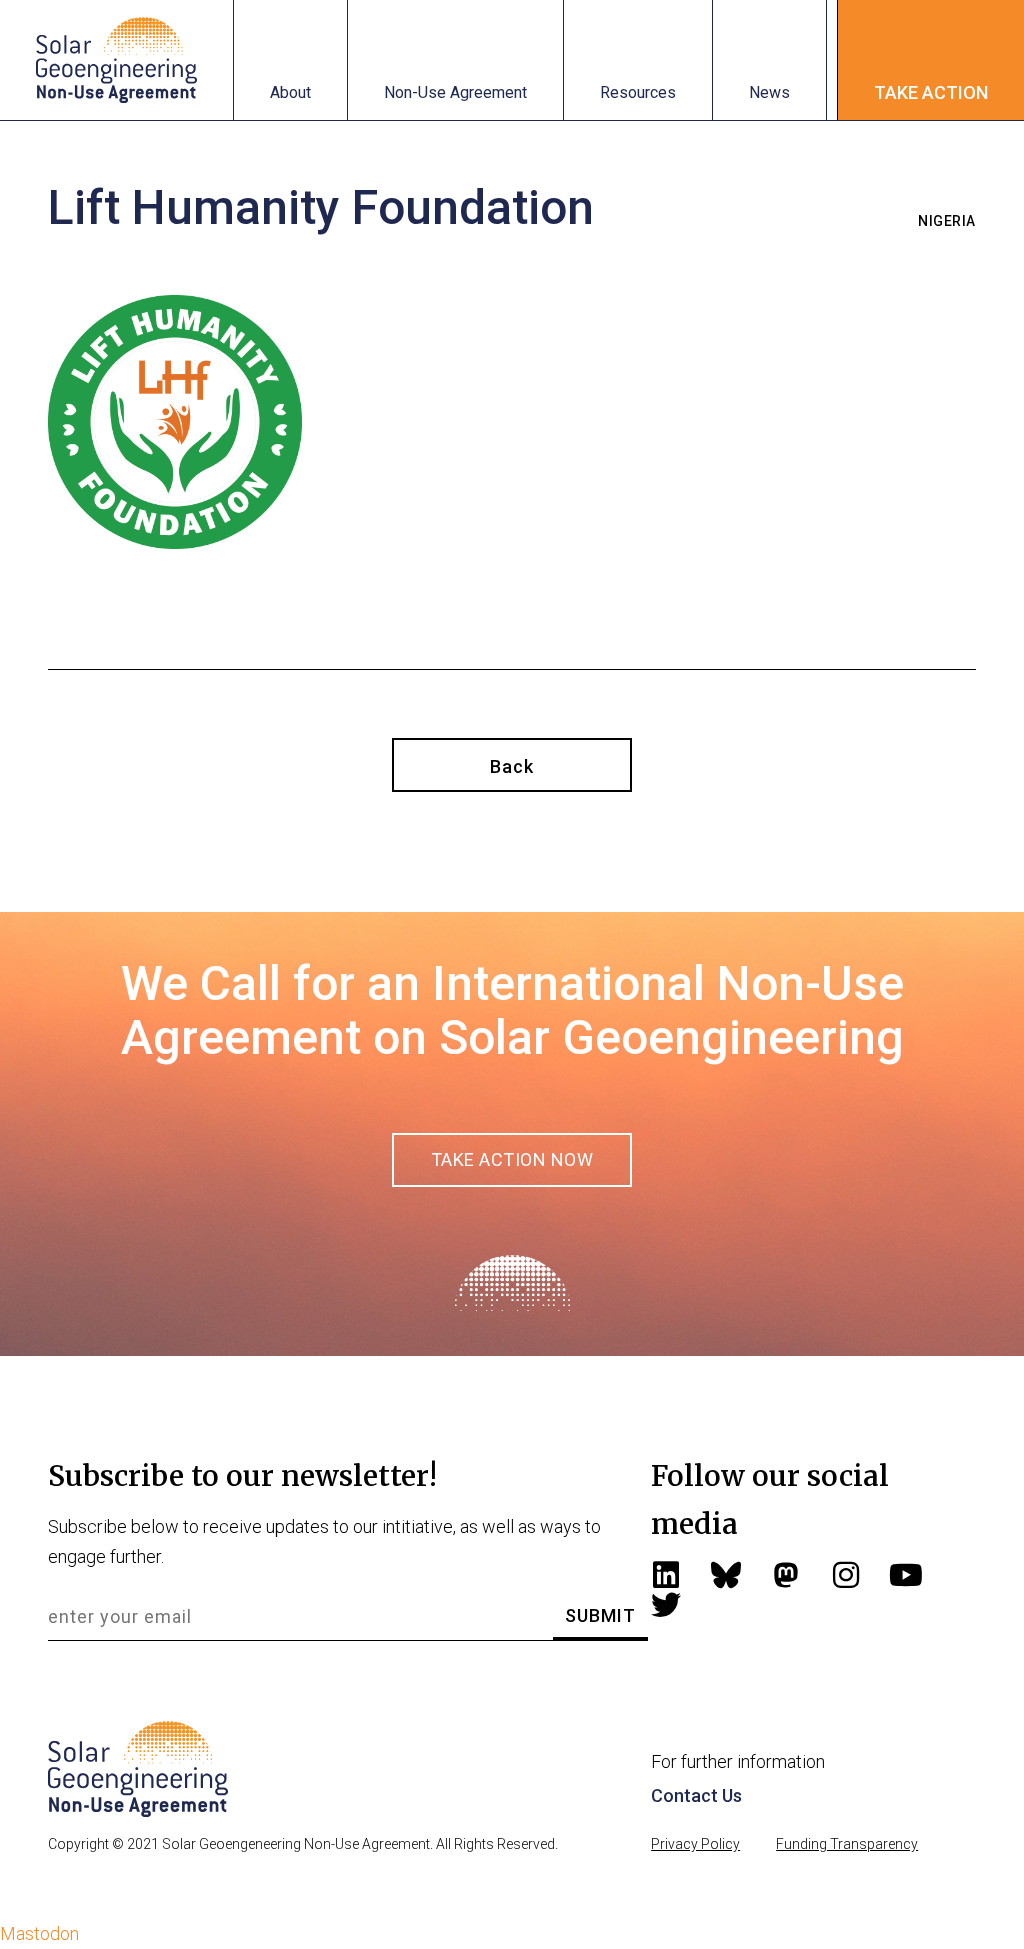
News (769, 92)
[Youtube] (906, 1575)
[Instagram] (846, 1575)
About (290, 92)
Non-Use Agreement (455, 92)
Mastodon (39, 1933)
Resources (638, 92)
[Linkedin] (666, 1575)
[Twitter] (666, 1605)
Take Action (931, 92)
